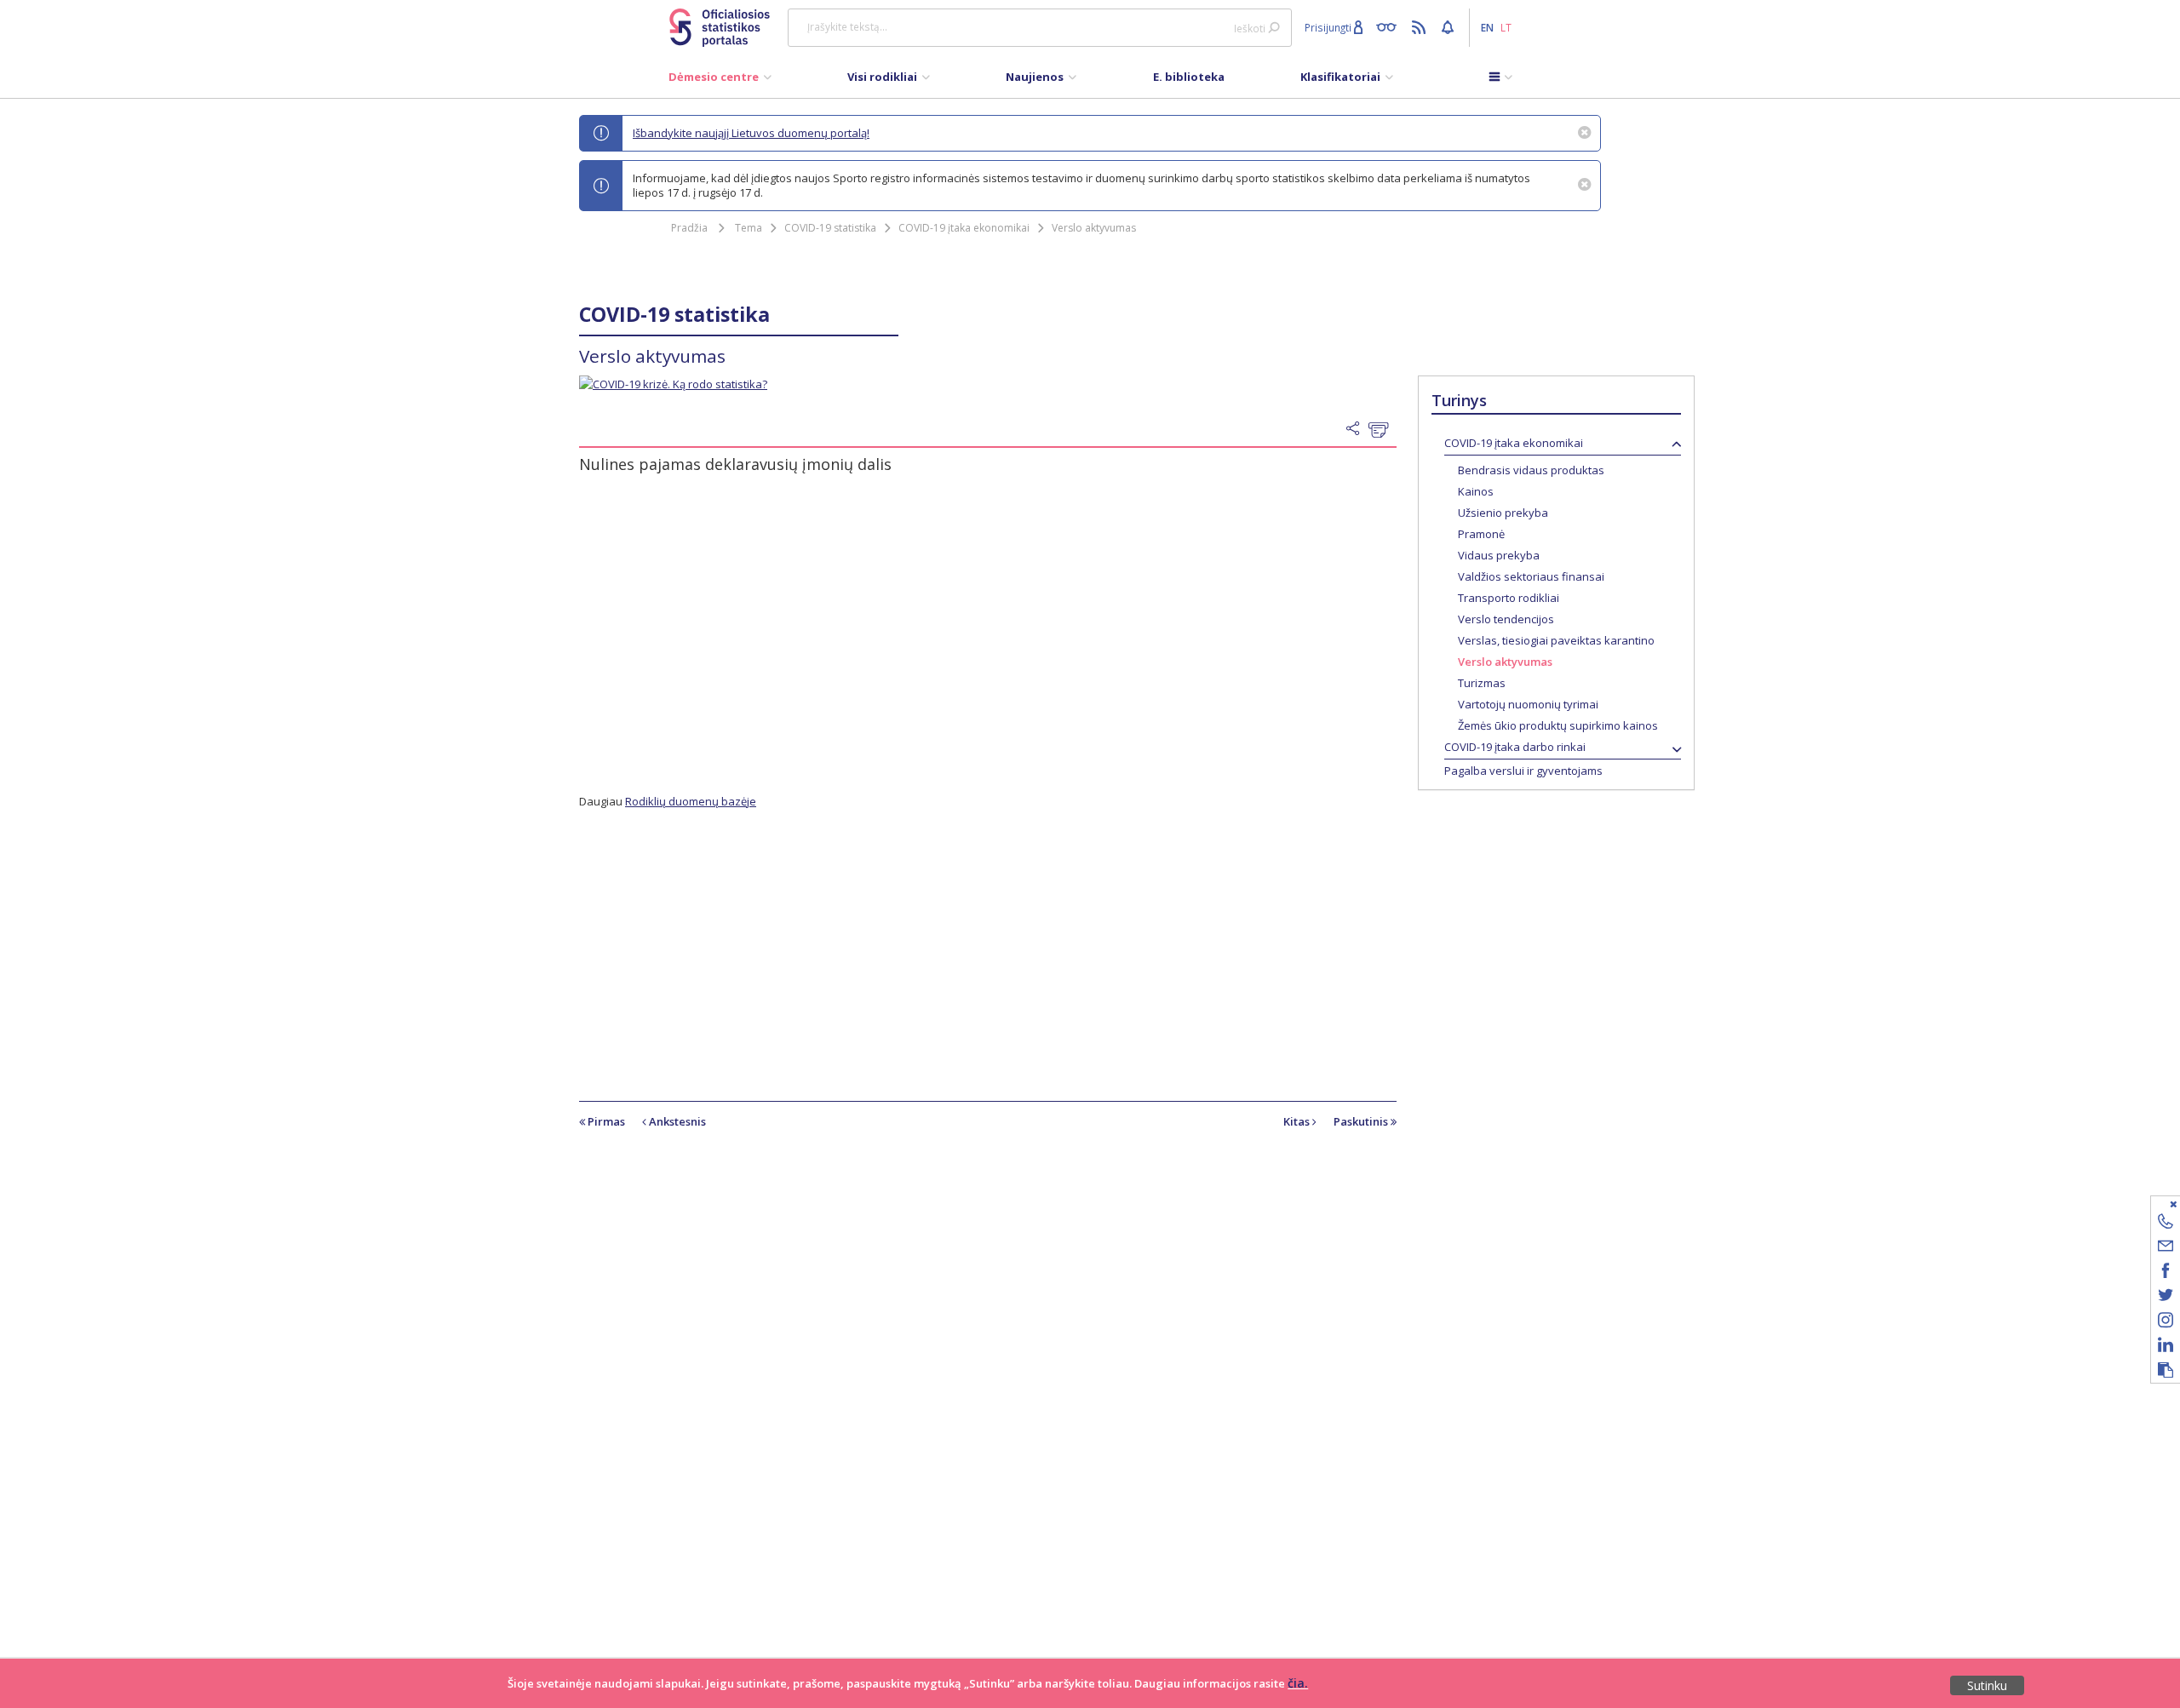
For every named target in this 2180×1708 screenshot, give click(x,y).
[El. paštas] (2166, 1249)
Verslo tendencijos (1506, 619)
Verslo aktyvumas (1094, 228)
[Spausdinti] (1383, 429)
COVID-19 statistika (830, 228)
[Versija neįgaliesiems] (1390, 26)
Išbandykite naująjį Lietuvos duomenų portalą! (751, 133)
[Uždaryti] (2155, 1204)
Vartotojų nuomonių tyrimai (1528, 704)
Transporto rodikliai (1509, 598)
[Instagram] (2166, 1323)
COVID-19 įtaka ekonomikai (964, 228)
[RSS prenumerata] (1421, 26)
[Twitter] (2166, 1298)
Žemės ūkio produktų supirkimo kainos (1558, 725)
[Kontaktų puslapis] (2166, 1224)
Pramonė (1481, 534)
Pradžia (689, 228)
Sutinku (1987, 1685)
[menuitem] (720, 81)
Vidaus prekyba (1499, 555)
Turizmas (1482, 683)
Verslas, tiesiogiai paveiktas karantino (1556, 640)
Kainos (1476, 491)
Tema (749, 228)
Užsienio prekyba (1503, 513)
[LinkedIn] (2166, 1347)
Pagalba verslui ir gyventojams (1523, 771)
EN (1487, 27)
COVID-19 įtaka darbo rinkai (1515, 747)
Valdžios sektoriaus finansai (1531, 576)
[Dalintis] (1357, 429)
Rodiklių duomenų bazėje (691, 801)
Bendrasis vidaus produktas (1531, 470)
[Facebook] (2166, 1273)
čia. (1298, 1683)
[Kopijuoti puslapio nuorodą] (2166, 1371)
